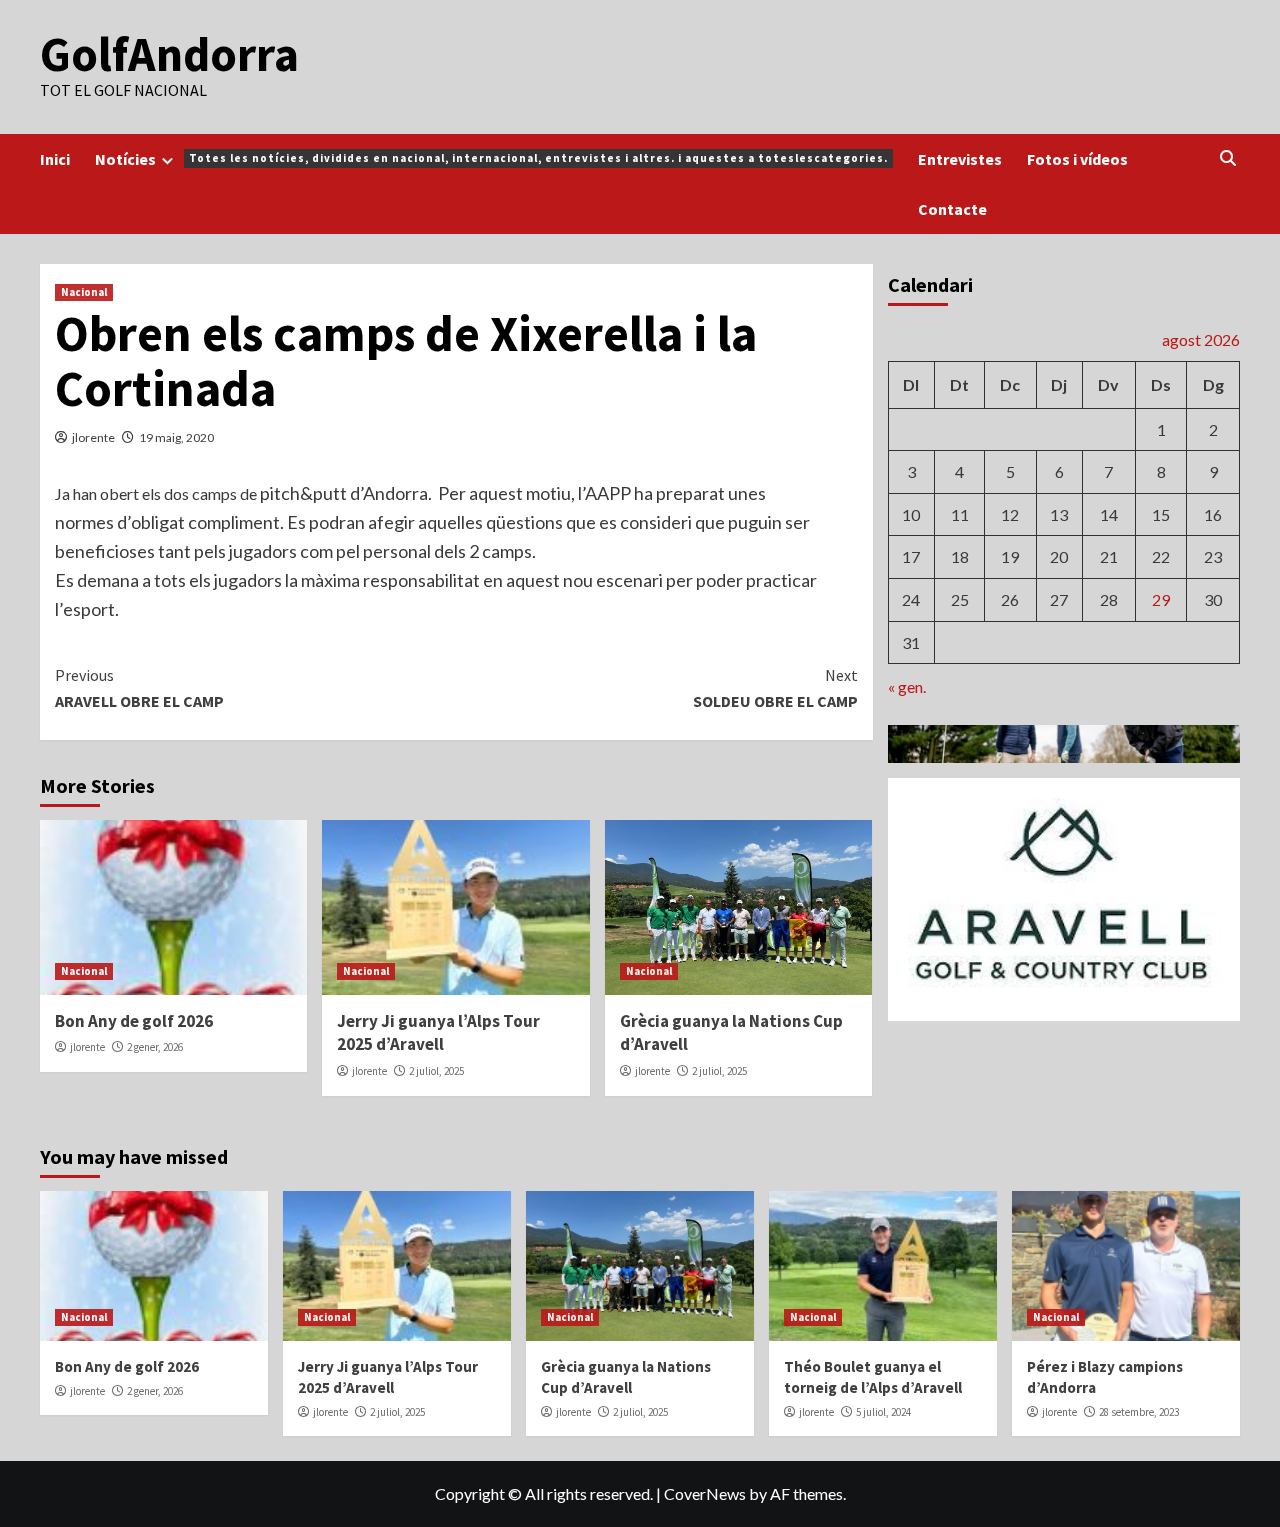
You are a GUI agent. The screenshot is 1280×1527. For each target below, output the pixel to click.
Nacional (84, 292)
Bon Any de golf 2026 (134, 1021)
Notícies (491, 159)
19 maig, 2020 (176, 437)
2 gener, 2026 (155, 1047)
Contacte (952, 209)
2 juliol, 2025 (436, 1071)
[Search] (1227, 158)
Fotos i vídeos (1077, 159)
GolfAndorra (169, 54)
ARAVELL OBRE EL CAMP (139, 688)
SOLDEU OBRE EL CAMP (775, 688)
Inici (55, 159)
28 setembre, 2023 (1139, 1412)
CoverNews (705, 1493)
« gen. (907, 685)
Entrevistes (960, 159)
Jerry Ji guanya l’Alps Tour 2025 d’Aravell (438, 1033)
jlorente (93, 437)
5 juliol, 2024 (883, 1412)
